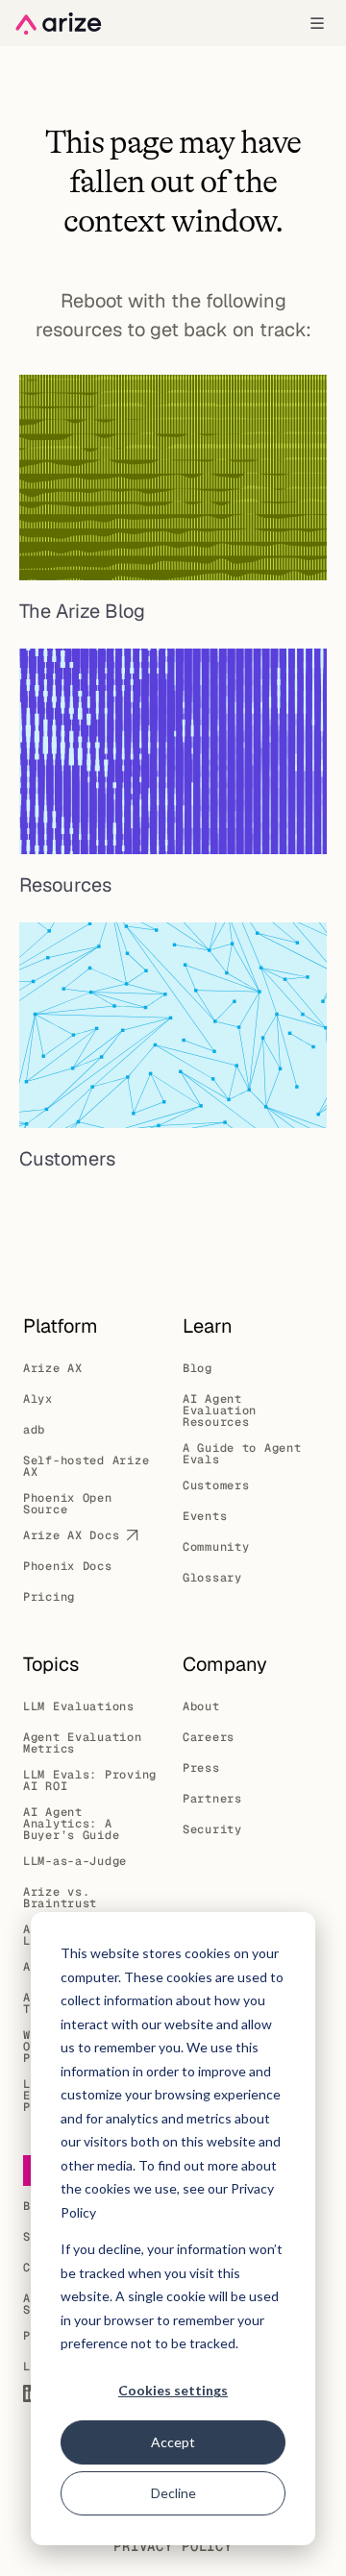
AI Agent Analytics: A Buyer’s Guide (71, 1824)
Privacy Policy (173, 2546)
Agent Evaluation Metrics (83, 1743)
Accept (173, 2442)
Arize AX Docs (71, 1535)
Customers (216, 1485)
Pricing (49, 1597)
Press (201, 1768)
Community (216, 1547)
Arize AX (53, 1368)
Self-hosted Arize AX (86, 1466)
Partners (212, 1799)
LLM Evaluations (79, 1706)
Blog (198, 1368)
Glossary (212, 1578)
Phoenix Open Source (68, 1504)
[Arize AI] (59, 24)
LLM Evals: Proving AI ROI (90, 1780)
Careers (209, 1737)
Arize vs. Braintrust (60, 1898)
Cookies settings (173, 2390)
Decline (173, 2493)
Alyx (38, 1399)
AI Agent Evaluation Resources (220, 1411)
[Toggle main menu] (317, 23)
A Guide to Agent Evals (242, 1454)
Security (212, 1829)
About (201, 1706)
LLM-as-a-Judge (75, 1861)
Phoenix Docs (68, 1566)
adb (34, 1430)
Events (205, 1516)
